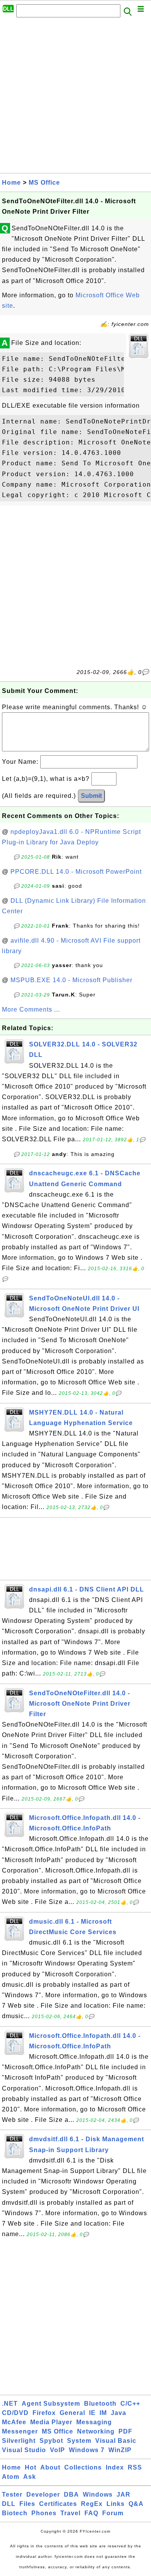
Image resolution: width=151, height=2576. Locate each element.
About (50, 2467)
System (79, 2441)
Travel (70, 2513)
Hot (31, 2467)
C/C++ (130, 2404)
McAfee (14, 2422)
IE (92, 2413)
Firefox (44, 2413)
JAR (124, 2495)
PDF (125, 2431)
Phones (44, 2513)
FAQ (91, 2513)
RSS (135, 2467)
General (72, 2413)
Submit (91, 796)
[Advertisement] (75, 98)
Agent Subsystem (51, 2404)
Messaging (94, 2422)
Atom (11, 2477)
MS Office (44, 183)
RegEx (92, 2504)
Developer (43, 2495)
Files (27, 2504)
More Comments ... (31, 1009)
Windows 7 (87, 2450)
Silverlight (19, 2441)
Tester (12, 2495)
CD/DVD (15, 2413)
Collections (83, 2467)
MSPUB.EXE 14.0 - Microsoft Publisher (71, 980)
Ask (30, 2477)
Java (118, 2413)
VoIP (57, 2450)
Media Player (51, 2422)
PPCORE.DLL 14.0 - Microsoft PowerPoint (76, 872)
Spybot (51, 2441)
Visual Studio (24, 2450)
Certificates (58, 2504)
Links (116, 2504)
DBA (71, 2495)
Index (115, 2467)
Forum (113, 2513)
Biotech (15, 2513)
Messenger (20, 2431)
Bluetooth (100, 2404)
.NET (10, 2404)
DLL (9, 2504)
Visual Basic (116, 2441)
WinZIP (120, 2450)
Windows (98, 2495)
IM (103, 2413)
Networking (96, 2431)
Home (11, 183)
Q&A (136, 2504)
